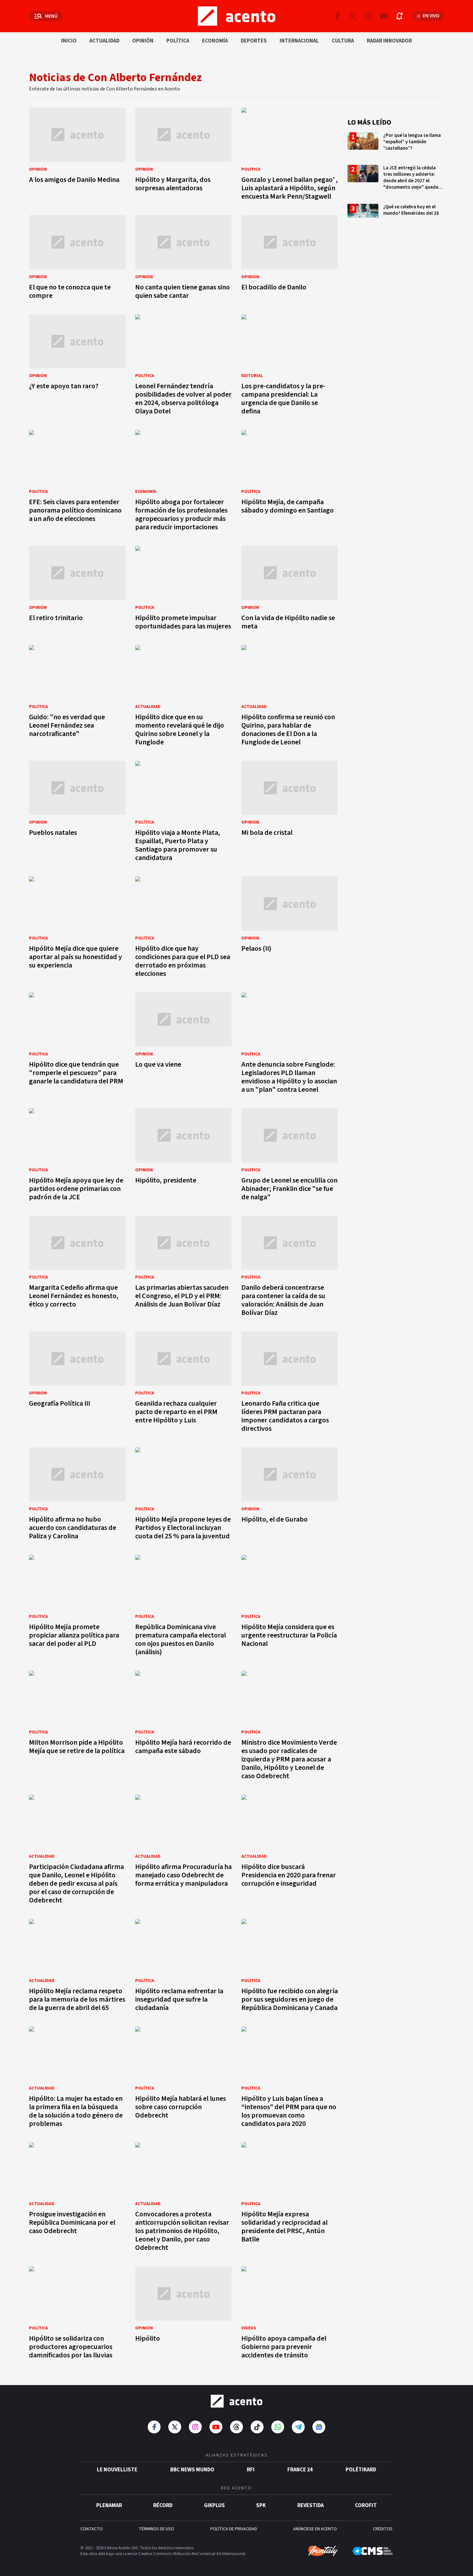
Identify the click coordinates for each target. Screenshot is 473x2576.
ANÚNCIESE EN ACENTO (315, 2529)
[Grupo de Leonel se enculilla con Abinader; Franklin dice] (290, 1156)
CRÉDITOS (383, 2529)
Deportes (254, 41)
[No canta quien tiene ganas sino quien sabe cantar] (183, 259)
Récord (163, 2505)
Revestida (311, 2505)
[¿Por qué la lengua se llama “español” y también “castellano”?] (396, 144)
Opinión (143, 41)
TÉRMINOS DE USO (156, 2529)
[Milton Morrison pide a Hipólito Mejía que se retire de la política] (77, 1727)
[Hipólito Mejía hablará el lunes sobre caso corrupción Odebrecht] (183, 2079)
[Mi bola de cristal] (290, 813)
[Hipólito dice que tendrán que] (77, 1045)
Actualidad (104, 41)
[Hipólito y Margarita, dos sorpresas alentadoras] (183, 156)
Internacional (299, 41)
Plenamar (109, 2505)
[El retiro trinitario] (77, 590)
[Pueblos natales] (77, 813)
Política (178, 41)
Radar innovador (389, 41)
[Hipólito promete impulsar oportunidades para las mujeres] (183, 590)
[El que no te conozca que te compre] (77, 259)
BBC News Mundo (192, 2470)
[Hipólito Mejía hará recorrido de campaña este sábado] (183, 1727)
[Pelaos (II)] (290, 929)
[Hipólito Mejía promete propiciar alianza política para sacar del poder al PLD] (77, 1607)
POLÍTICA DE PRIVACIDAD (234, 2529)
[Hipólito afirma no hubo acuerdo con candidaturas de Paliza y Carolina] (77, 1495)
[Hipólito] (183, 2314)
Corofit (366, 2505)
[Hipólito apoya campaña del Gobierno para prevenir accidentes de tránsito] (290, 2314)
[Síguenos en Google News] (319, 2427)
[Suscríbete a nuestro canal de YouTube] (384, 16)
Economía (215, 41)
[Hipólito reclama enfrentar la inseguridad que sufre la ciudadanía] (183, 1967)
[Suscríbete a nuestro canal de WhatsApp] (278, 2427)
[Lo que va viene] (183, 1045)
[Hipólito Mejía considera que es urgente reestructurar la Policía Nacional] (290, 1607)
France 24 (300, 2470)
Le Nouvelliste (117, 2470)
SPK (261, 2505)
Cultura (343, 41)
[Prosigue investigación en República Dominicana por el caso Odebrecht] (77, 2199)
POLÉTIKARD (361, 2470)
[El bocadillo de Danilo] (290, 259)
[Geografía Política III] (77, 1384)
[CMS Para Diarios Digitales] (372, 2551)
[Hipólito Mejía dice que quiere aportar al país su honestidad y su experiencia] (77, 929)
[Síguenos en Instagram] (368, 16)
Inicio (69, 41)
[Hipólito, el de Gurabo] (290, 1495)
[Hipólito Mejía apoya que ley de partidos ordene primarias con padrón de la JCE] (77, 1156)
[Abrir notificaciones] (399, 16)
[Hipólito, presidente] (183, 1156)
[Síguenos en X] (353, 16)
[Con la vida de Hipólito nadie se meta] (290, 590)
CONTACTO (92, 2529)
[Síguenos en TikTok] (257, 2427)
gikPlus (214, 2505)
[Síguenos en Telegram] (298, 2427)
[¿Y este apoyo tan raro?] (77, 367)
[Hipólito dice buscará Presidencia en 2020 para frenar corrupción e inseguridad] (290, 1851)
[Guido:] (77, 697)
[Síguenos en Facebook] (338, 16)
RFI (251, 2470)
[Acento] (236, 2401)
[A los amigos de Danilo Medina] (77, 156)
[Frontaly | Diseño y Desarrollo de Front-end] (323, 2551)
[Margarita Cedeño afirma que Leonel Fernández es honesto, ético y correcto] (77, 1268)
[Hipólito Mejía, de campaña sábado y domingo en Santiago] (290, 482)
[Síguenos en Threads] (236, 2427)
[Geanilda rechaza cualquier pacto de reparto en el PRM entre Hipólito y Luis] (183, 1384)
